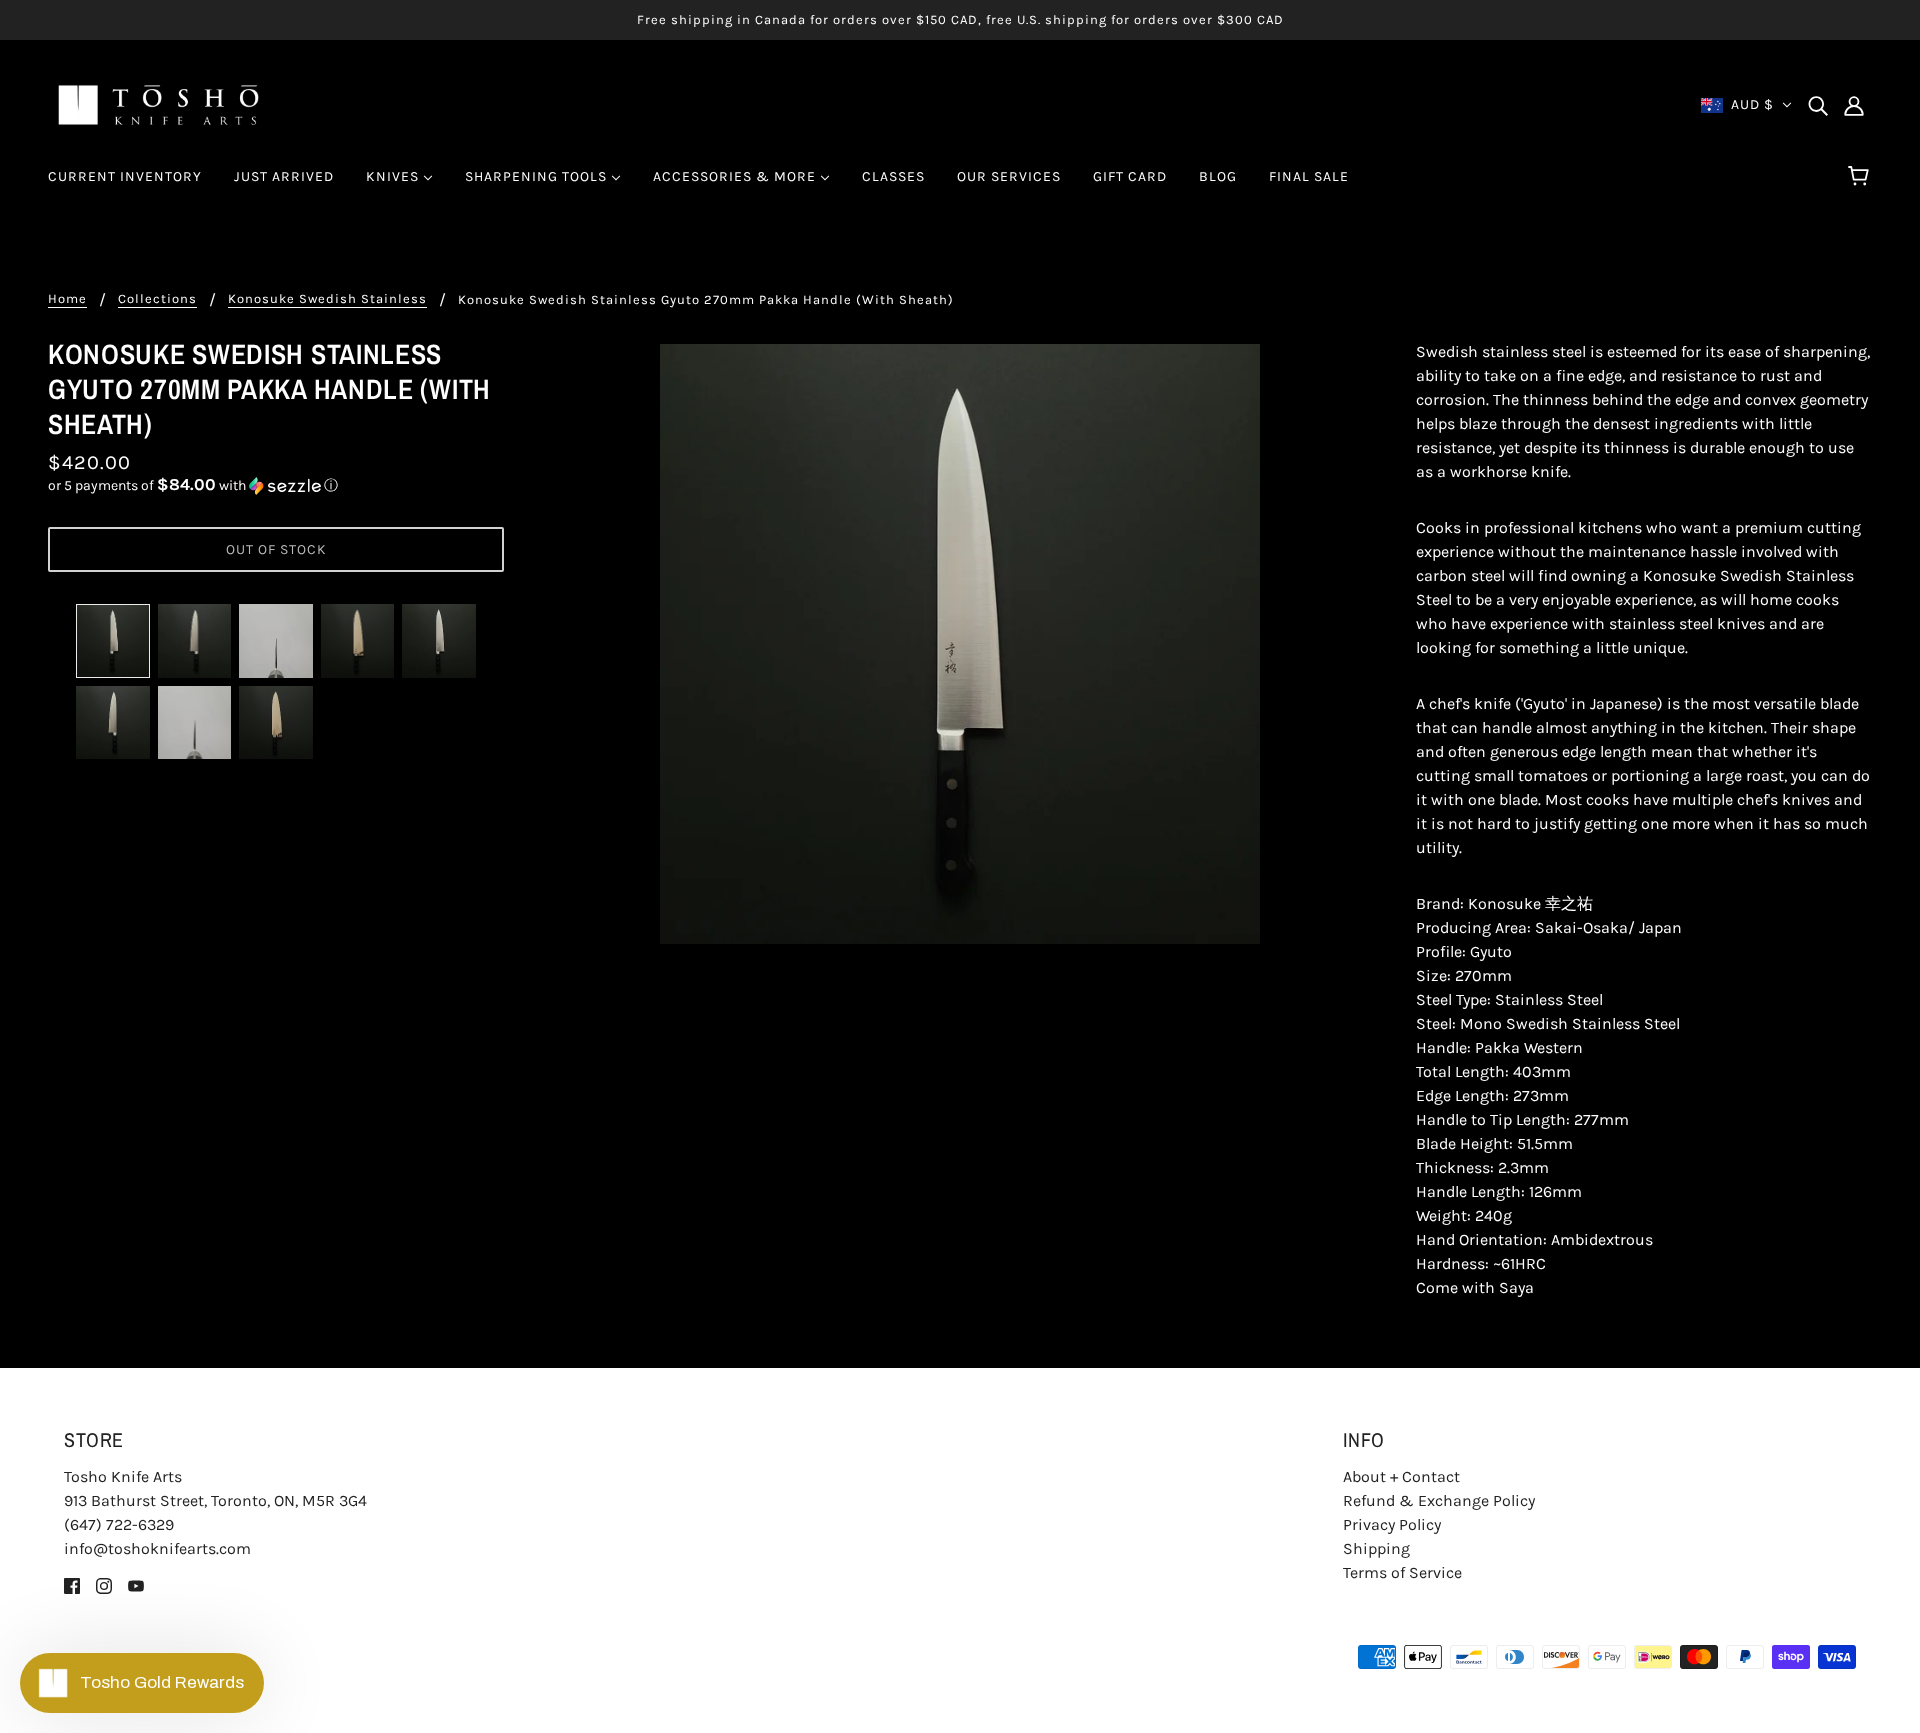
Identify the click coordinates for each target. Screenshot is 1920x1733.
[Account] (1854, 105)
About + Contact (1401, 1476)
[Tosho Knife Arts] (158, 103)
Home (67, 299)
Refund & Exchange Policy (1439, 1500)
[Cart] (1861, 177)
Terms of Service (1402, 1572)
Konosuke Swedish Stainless (327, 299)
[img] (1818, 105)
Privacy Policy (1392, 1524)
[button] (276, 485)
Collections (157, 299)
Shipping (1376, 1548)
